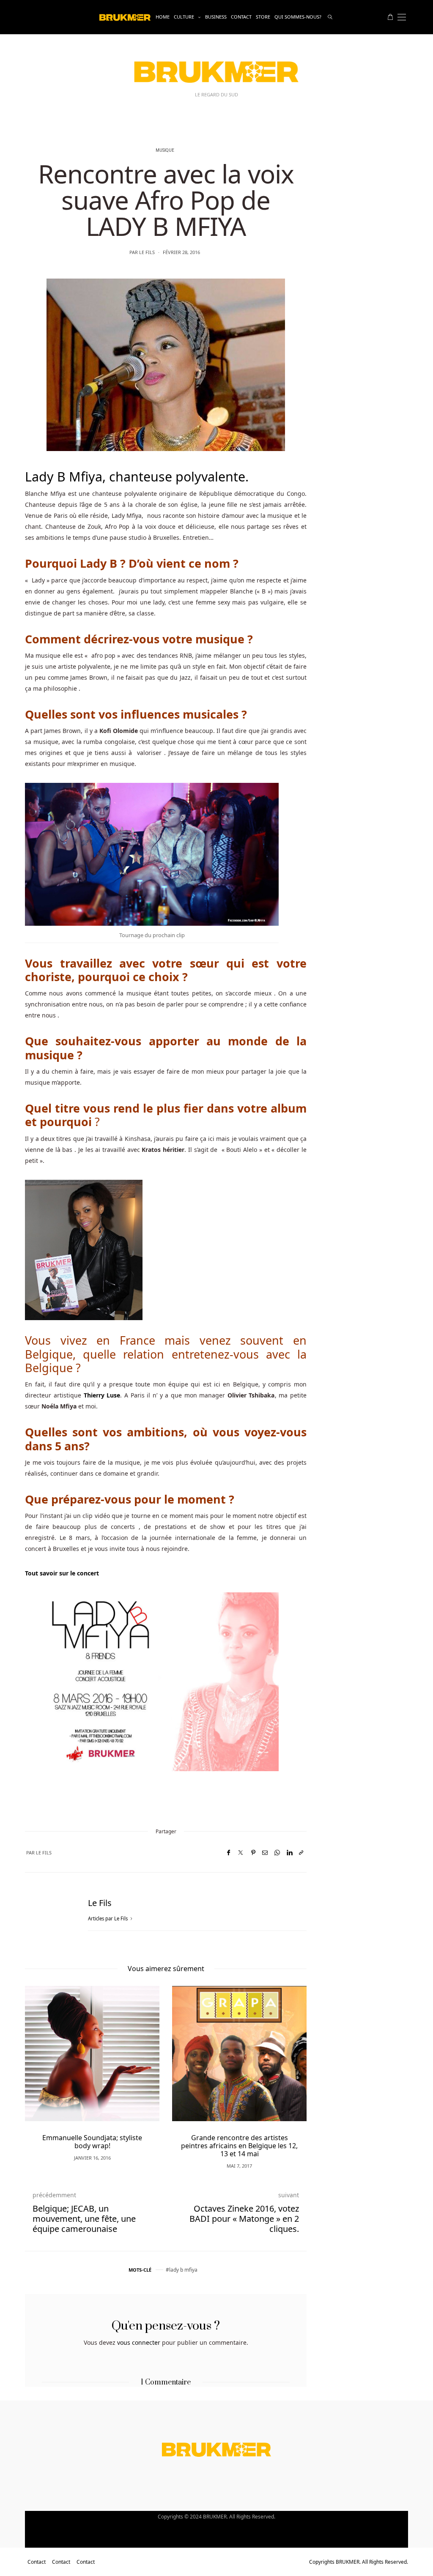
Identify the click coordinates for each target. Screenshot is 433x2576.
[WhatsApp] (277, 1853)
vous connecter (139, 2342)
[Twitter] (241, 1853)
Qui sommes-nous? (298, 17)
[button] (44, 2065)
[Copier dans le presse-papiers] (301, 1853)
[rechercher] (330, 17)
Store (263, 17)
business (216, 17)
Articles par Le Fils (108, 1918)
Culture (184, 17)
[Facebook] (229, 1853)
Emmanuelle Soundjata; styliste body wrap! (92, 2142)
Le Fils (147, 252)
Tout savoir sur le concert (62, 1573)
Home (163, 17)
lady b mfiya (183, 2270)
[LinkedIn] (289, 1853)
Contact (241, 17)
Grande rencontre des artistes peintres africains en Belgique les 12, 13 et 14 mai (239, 2146)
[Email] (265, 1853)
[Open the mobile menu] (402, 17)
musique (165, 150)
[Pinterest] (253, 1853)
